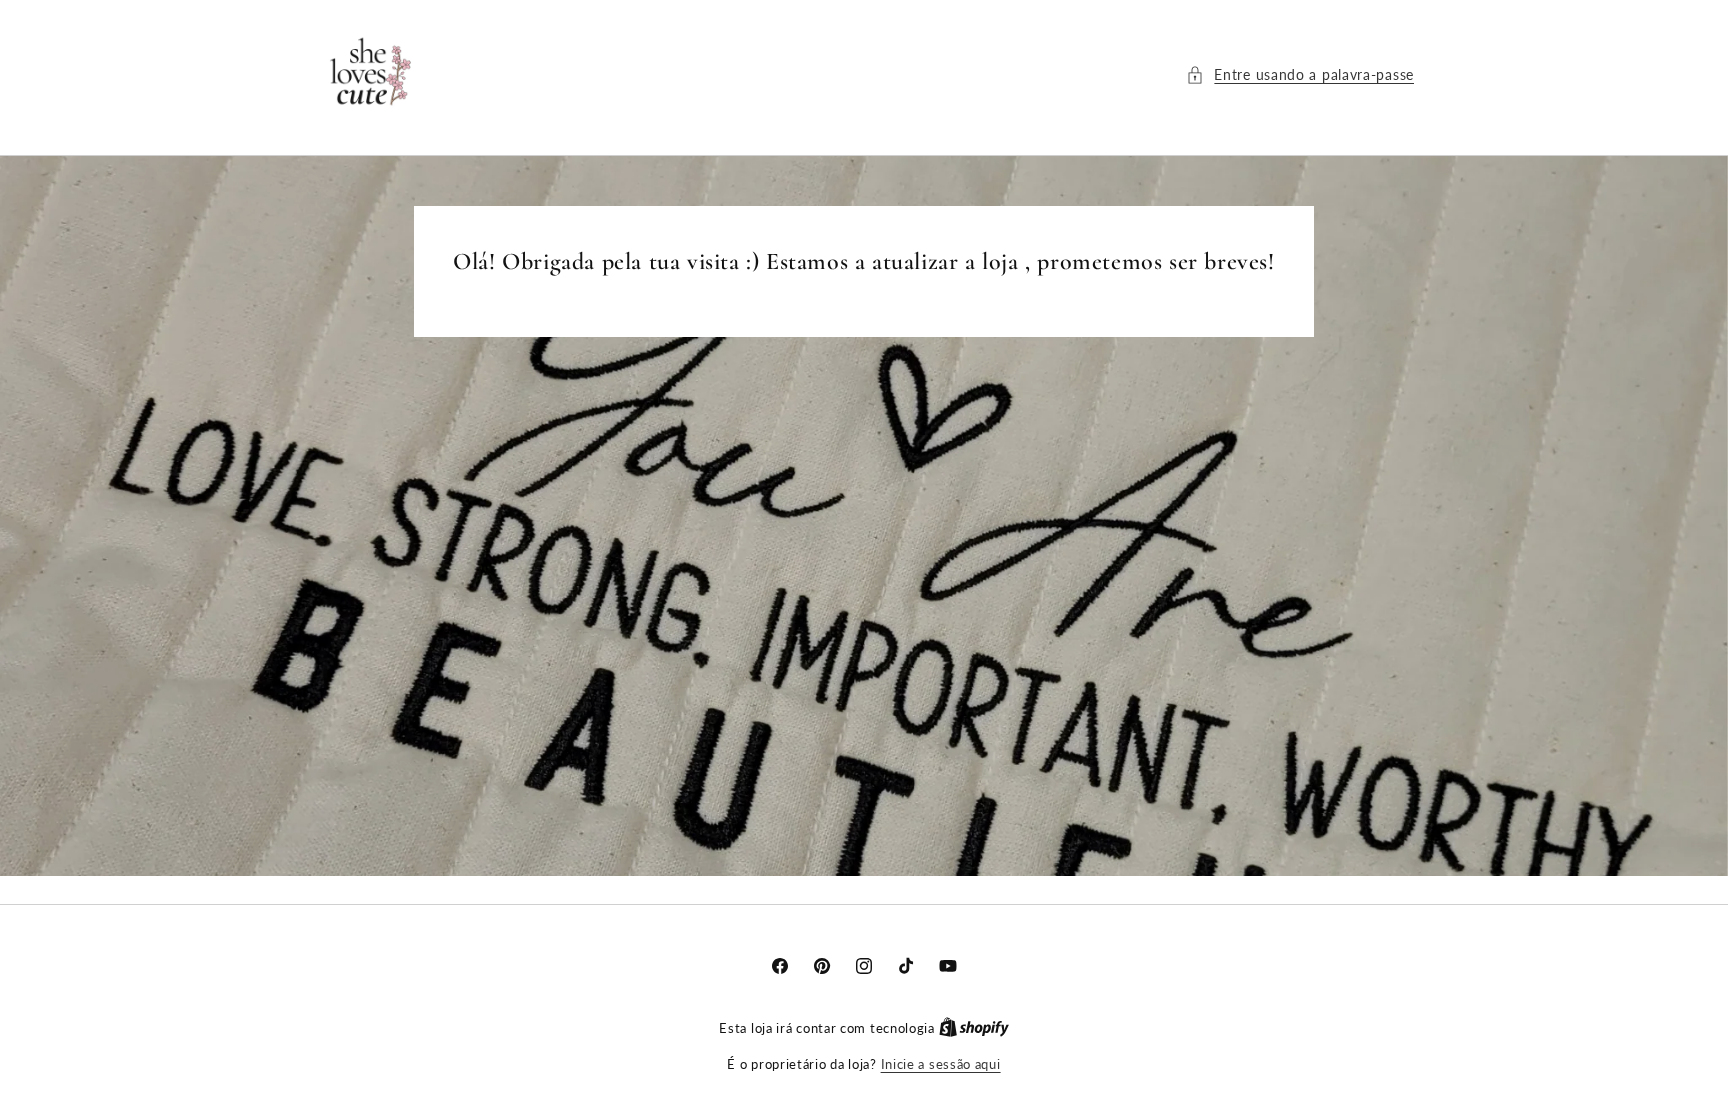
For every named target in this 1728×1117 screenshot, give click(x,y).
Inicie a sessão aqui (941, 1064)
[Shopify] (974, 1028)
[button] (1300, 74)
